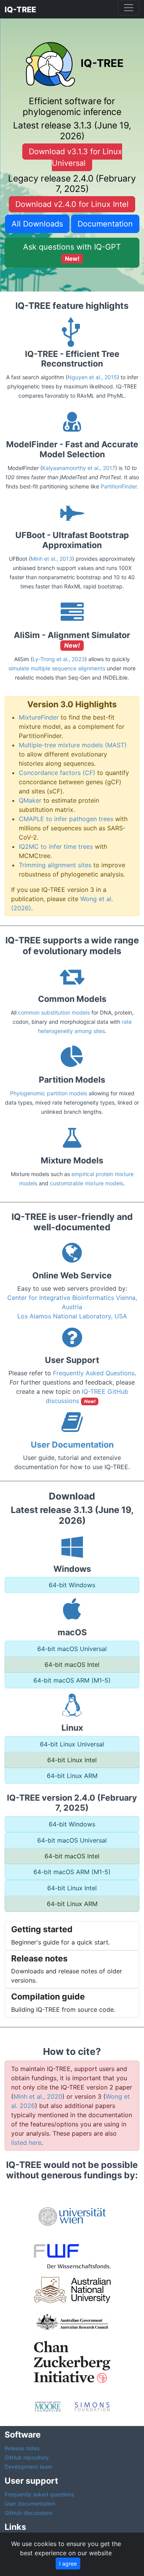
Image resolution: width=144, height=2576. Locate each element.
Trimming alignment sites (55, 865)
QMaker (30, 800)
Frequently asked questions (39, 2494)
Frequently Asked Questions (94, 1373)
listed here (26, 2143)
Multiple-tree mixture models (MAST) (73, 745)
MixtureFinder (39, 717)
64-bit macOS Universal (72, 1649)
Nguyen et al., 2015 (92, 377)
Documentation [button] (105, 224)
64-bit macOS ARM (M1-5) (72, 1680)
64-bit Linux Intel (72, 1760)
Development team (28, 2467)
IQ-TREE (20, 10)
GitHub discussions (28, 2513)
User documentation (30, 2504)
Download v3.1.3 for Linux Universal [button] (75, 157)
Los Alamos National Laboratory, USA (72, 1316)
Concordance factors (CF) (57, 773)
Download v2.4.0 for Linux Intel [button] (72, 204)
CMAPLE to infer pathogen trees (66, 819)
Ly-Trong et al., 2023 (59, 659)
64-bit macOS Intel (72, 1665)
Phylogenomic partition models (49, 1093)
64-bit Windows (72, 1585)
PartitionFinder (119, 486)
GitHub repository (27, 2457)
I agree (68, 2564)
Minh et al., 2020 (38, 2096)
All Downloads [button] (37, 224)
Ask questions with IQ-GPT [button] (72, 252)
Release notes (22, 2448)
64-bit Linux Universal (72, 1744)
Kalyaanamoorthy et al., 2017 (79, 468)
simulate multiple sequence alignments (57, 668)
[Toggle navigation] (129, 8)
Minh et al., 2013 (51, 559)
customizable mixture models (87, 1183)
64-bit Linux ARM (72, 1776)
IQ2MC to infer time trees (56, 846)
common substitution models (54, 1012)
